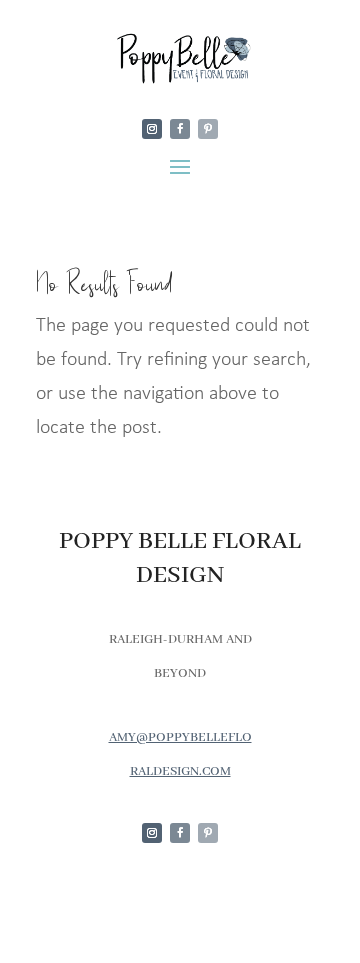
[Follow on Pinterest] (208, 129)
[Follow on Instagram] (152, 129)
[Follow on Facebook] (180, 129)
